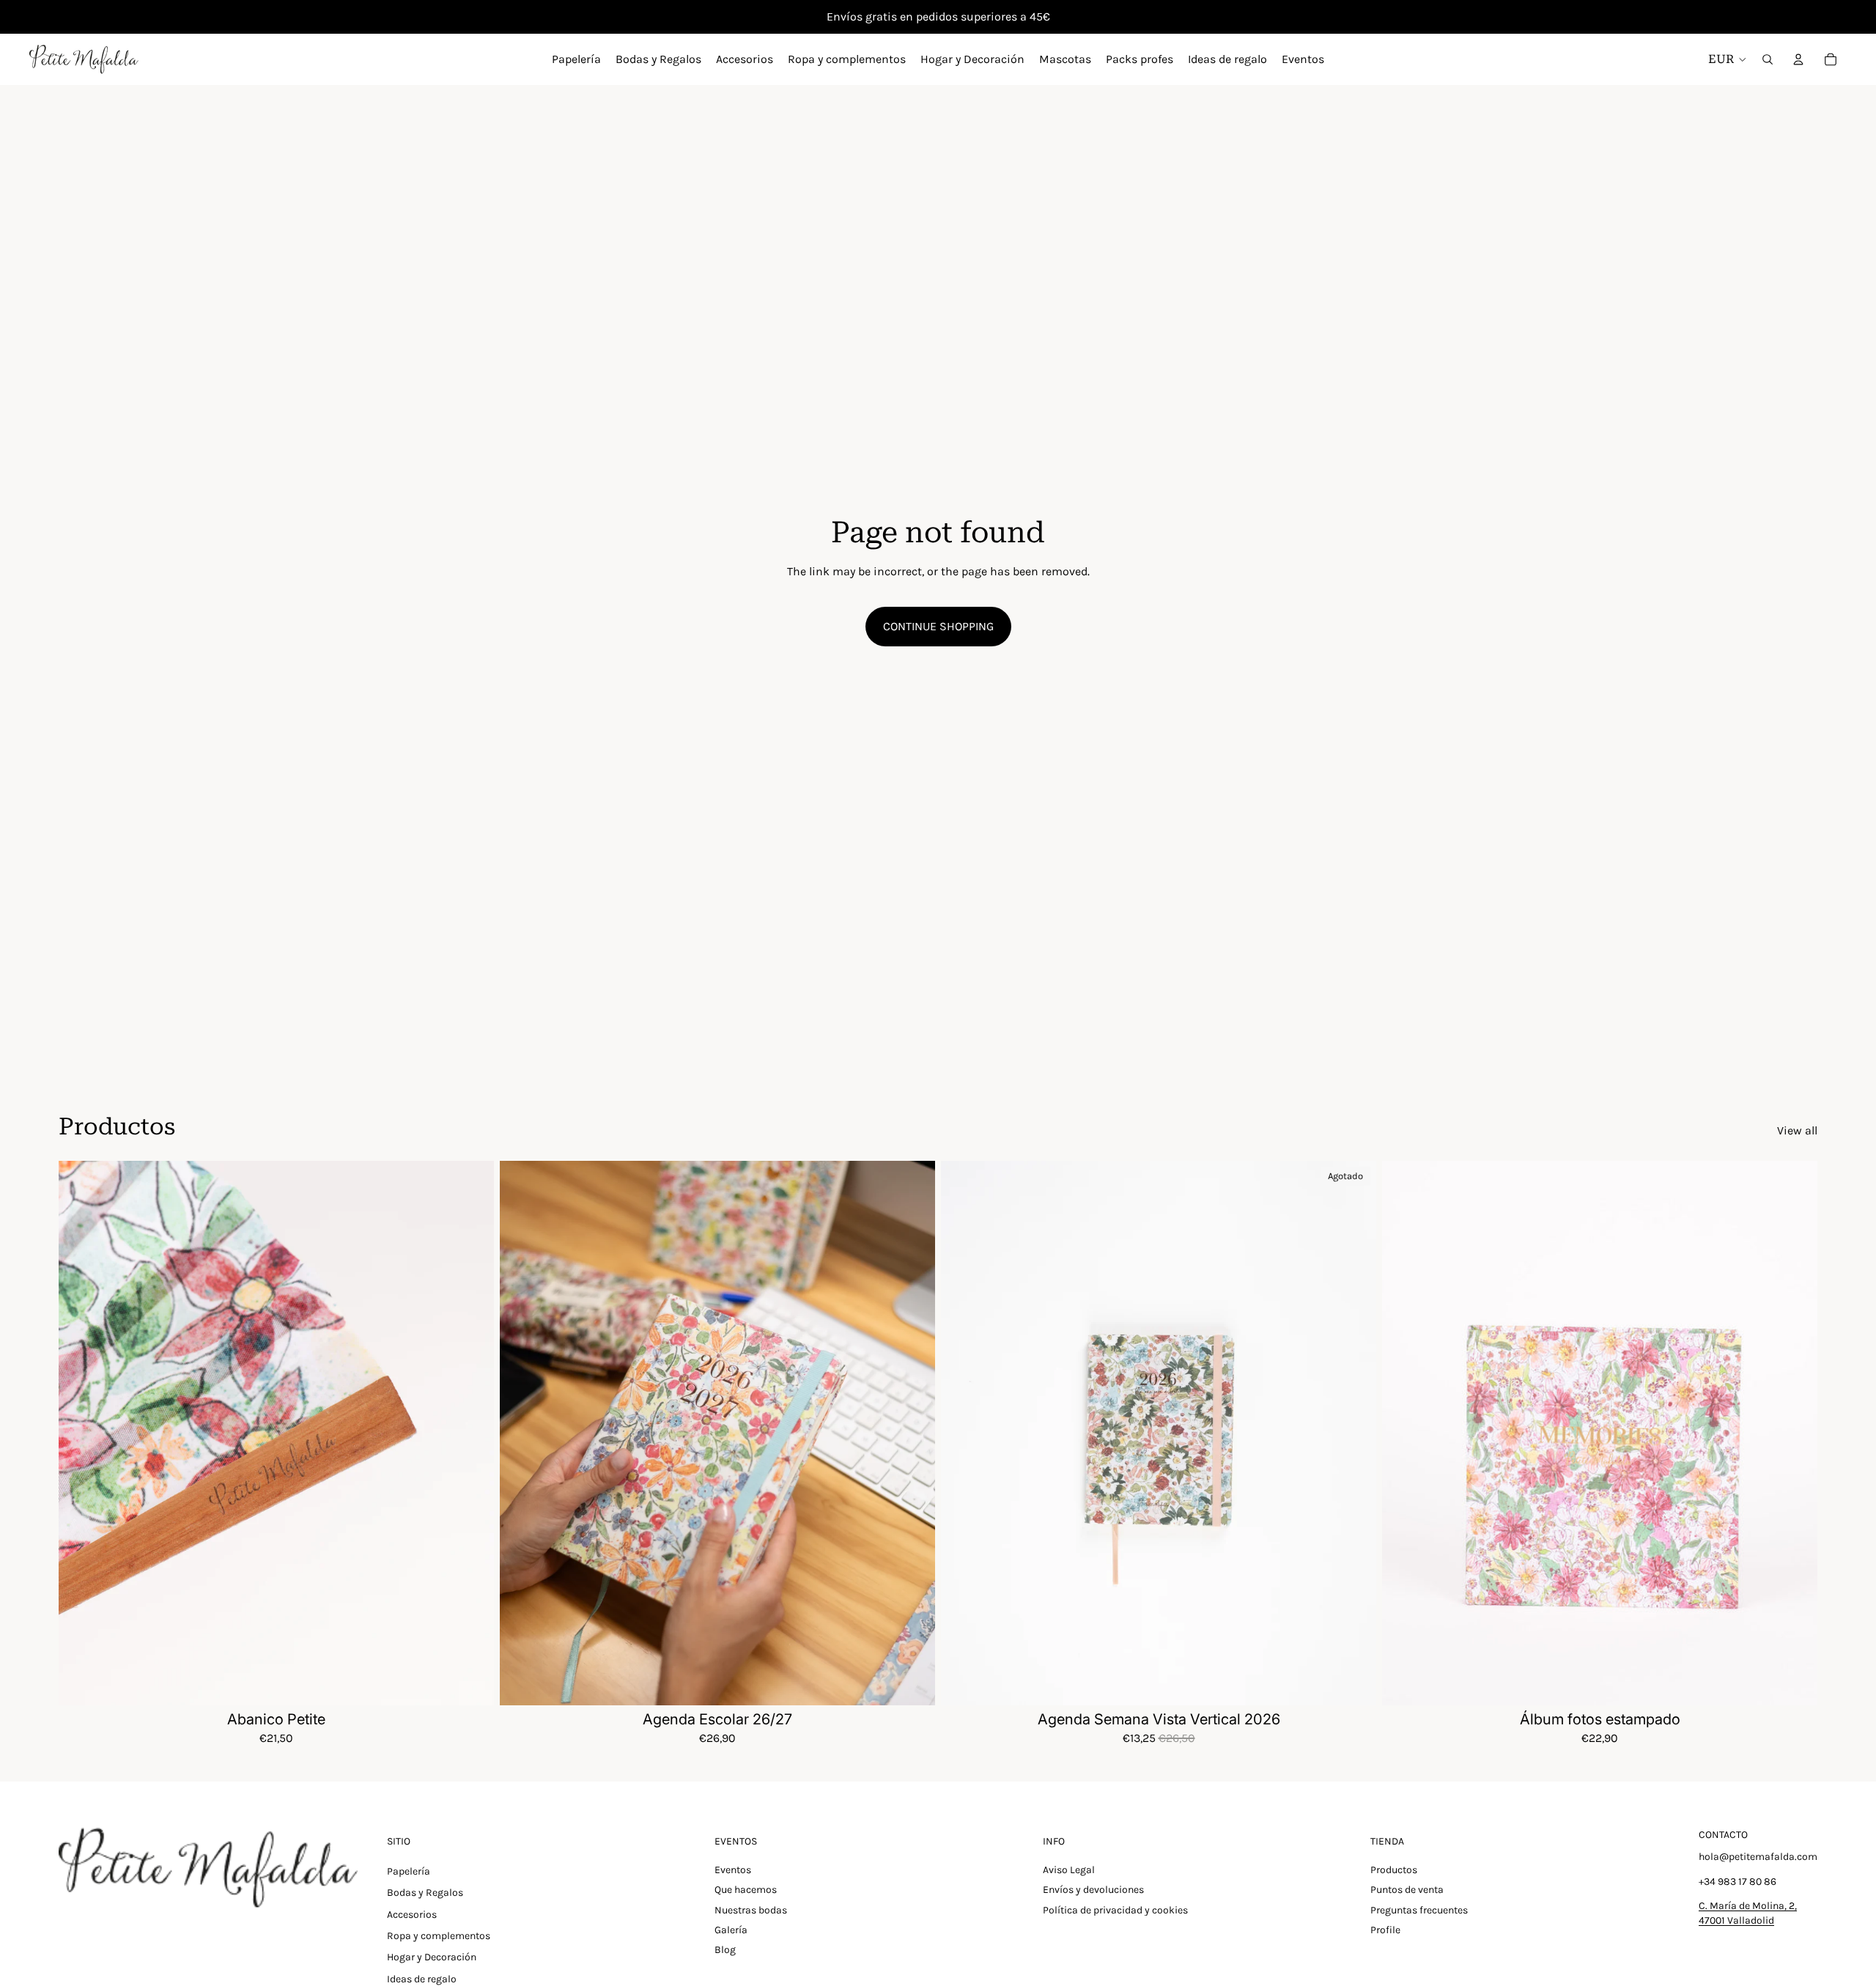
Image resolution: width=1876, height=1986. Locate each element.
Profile (1385, 1930)
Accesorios (412, 1915)
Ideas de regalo (422, 1979)
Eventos (733, 1870)
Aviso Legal (1069, 1870)
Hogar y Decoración (432, 1957)
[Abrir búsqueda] (1768, 59)
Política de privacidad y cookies (1115, 1910)
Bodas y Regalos (425, 1893)
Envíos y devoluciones (1093, 1890)
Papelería (409, 1871)
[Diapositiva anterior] (81, 1433)
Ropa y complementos (439, 1936)
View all (1797, 1130)
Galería (731, 1930)
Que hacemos (746, 1890)
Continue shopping (938, 626)
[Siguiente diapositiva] (472, 1433)
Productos (1394, 1870)
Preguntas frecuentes (1419, 1910)
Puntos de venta (1407, 1890)
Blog (725, 1950)
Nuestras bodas (751, 1910)
